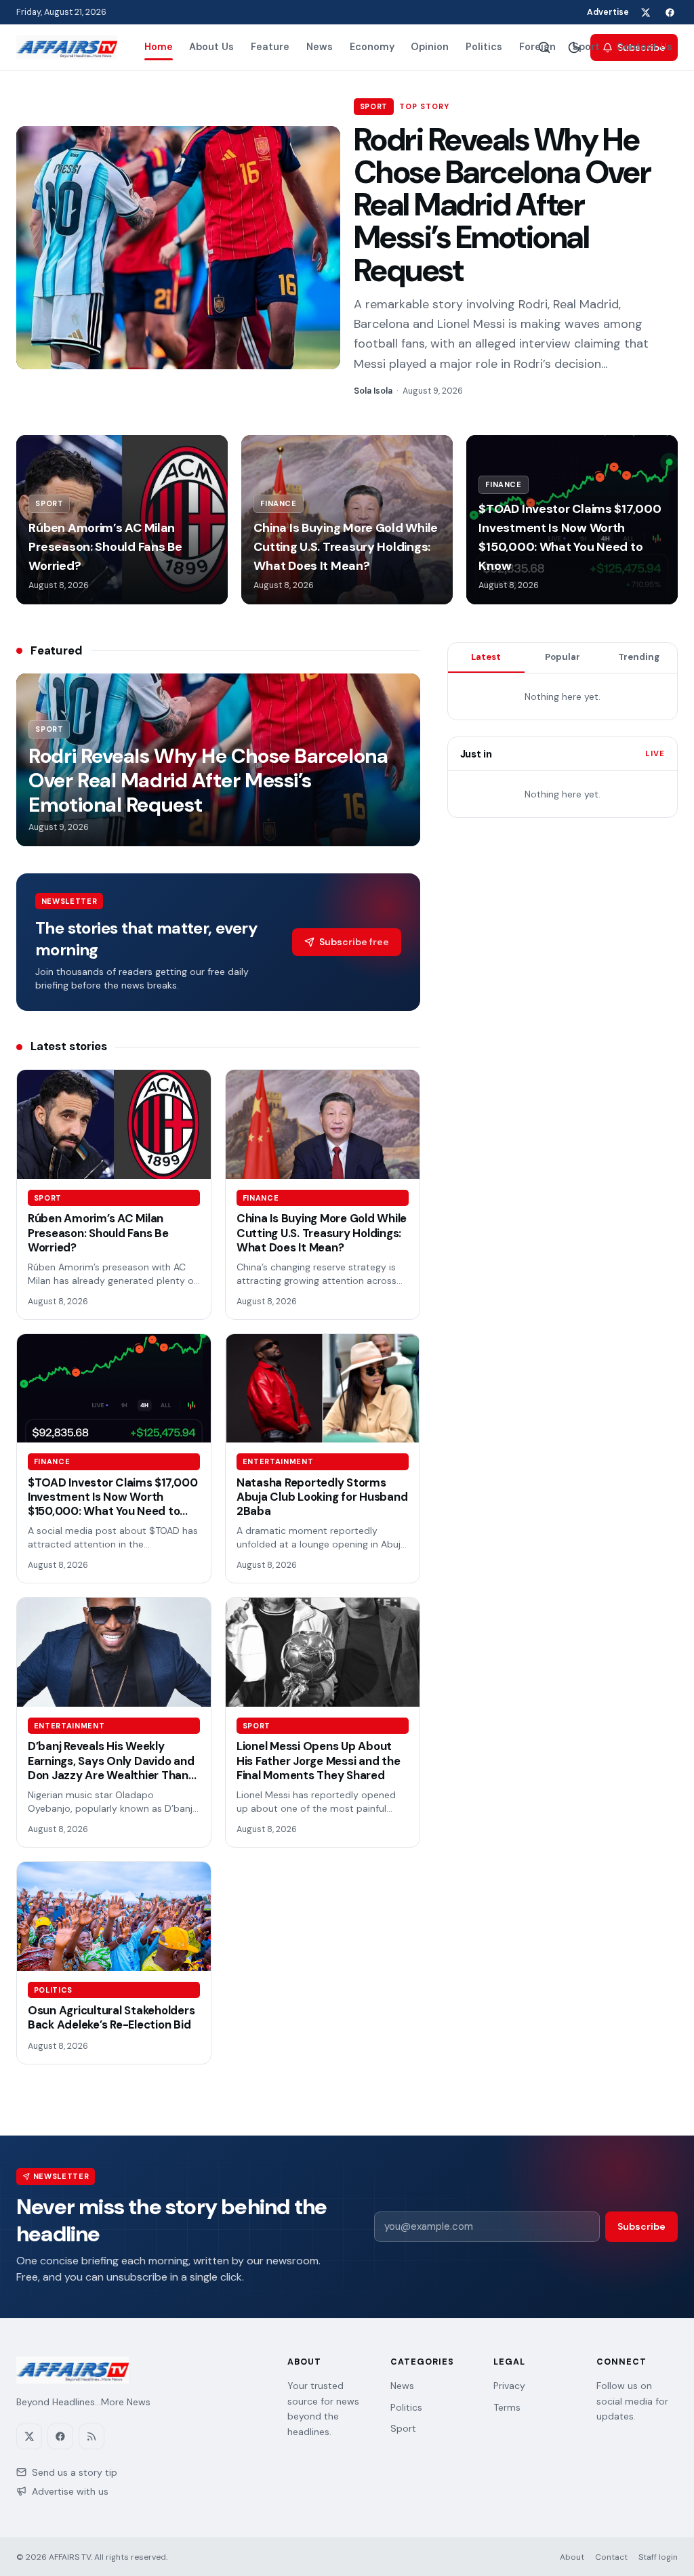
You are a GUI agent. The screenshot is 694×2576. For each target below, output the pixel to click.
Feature (270, 47)
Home (159, 47)
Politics (484, 47)
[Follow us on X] (645, 12)
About (572, 2557)
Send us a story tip (75, 2472)
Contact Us (644, 47)
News (320, 47)
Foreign (537, 47)
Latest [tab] (486, 657)
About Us (211, 47)
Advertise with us (70, 2491)
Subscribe (641, 2226)
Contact (611, 2557)
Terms (507, 2407)
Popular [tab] (563, 657)
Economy (372, 47)
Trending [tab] (639, 657)
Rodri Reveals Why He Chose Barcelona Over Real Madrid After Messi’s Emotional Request (502, 205)
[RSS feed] (91, 2436)
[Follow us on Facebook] (670, 12)
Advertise (608, 12)
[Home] (67, 47)
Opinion (430, 47)
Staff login (658, 2557)
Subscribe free (354, 942)
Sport (586, 47)
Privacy (509, 2386)
